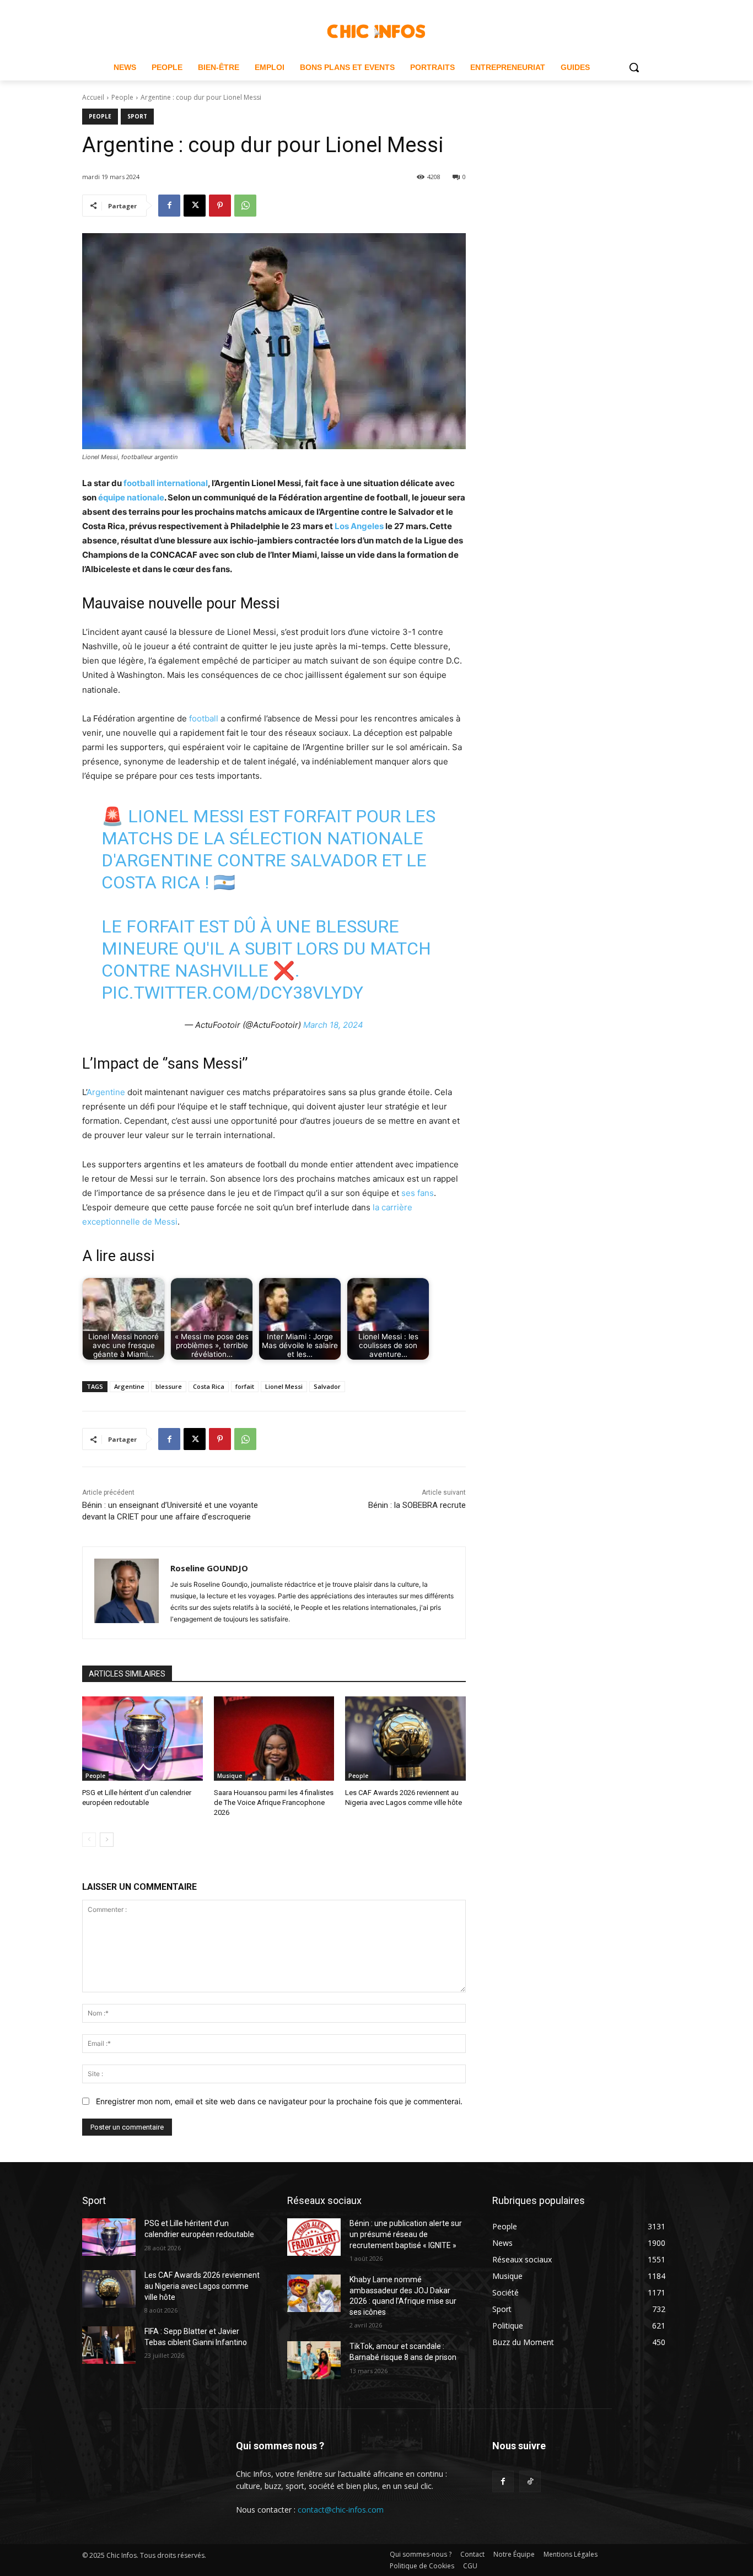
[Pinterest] (220, 206)
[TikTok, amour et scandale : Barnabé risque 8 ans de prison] (314, 2360)
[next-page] (107, 1840)
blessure (169, 1386)
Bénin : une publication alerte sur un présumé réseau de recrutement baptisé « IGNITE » (406, 2234)
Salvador (327, 1386)
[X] (195, 206)
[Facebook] (169, 206)
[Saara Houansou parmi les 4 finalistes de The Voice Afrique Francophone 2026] (274, 1739)
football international (166, 483)
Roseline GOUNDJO (209, 1568)
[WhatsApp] (245, 206)
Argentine (107, 1092)
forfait (245, 1386)
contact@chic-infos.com (341, 2510)
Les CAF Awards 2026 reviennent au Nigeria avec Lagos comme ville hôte (202, 2286)
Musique (230, 1776)
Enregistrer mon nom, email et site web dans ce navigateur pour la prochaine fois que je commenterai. (279, 2101)
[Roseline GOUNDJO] (127, 1593)
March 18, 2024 (333, 1025)
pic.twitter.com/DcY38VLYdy (232, 993)
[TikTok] (530, 2481)
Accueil (93, 97)
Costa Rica (209, 1386)
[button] (634, 67)
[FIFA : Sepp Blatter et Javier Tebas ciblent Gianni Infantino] (109, 2345)
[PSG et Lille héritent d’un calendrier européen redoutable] (142, 1739)
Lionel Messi (284, 1386)
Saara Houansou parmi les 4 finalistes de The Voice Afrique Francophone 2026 (274, 1802)
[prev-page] (89, 1840)
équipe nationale (131, 497)
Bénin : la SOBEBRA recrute (417, 1505)
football (205, 718)
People (122, 97)
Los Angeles (359, 526)
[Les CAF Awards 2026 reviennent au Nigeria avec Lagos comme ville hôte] (405, 1739)
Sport (137, 116)
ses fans (418, 1193)
